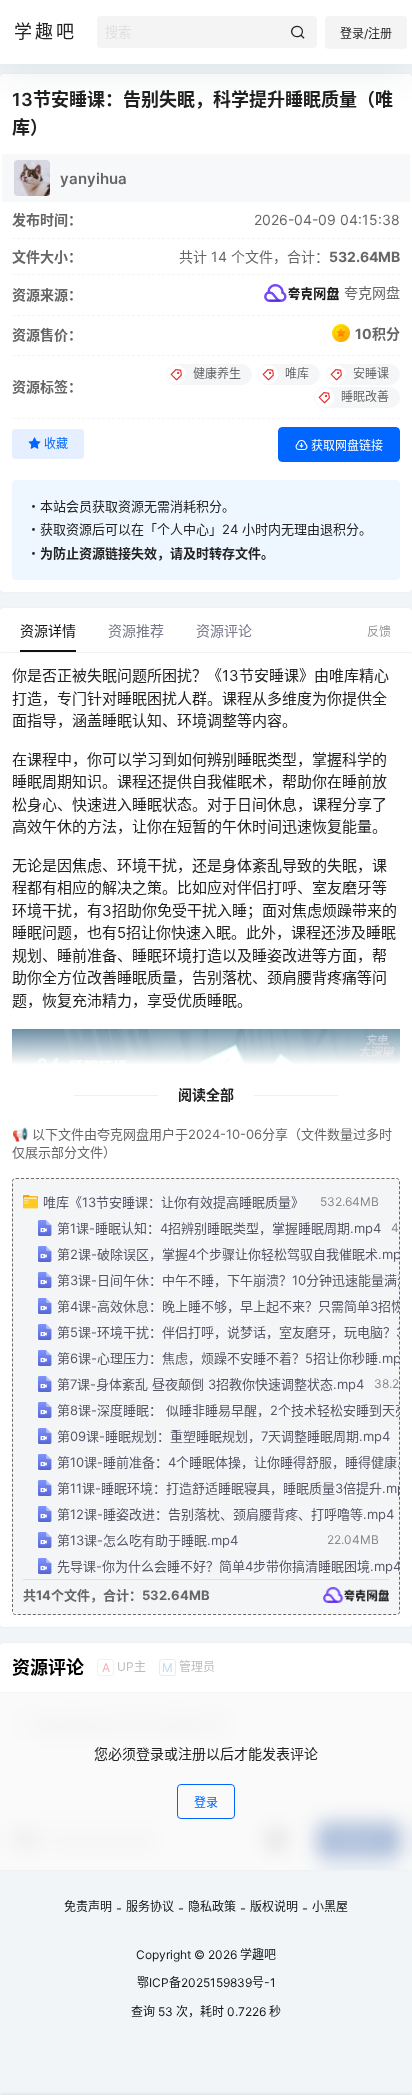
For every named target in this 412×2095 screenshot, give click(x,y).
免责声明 (88, 1906)
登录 (206, 1802)
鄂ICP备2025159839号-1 (206, 1982)
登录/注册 (366, 33)
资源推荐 (136, 630)
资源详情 (48, 630)
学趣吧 (256, 1954)
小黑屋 (330, 1906)
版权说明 (274, 1906)
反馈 (379, 631)
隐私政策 (212, 1906)
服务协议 (150, 1906)
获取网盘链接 (345, 445)
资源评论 (224, 630)
